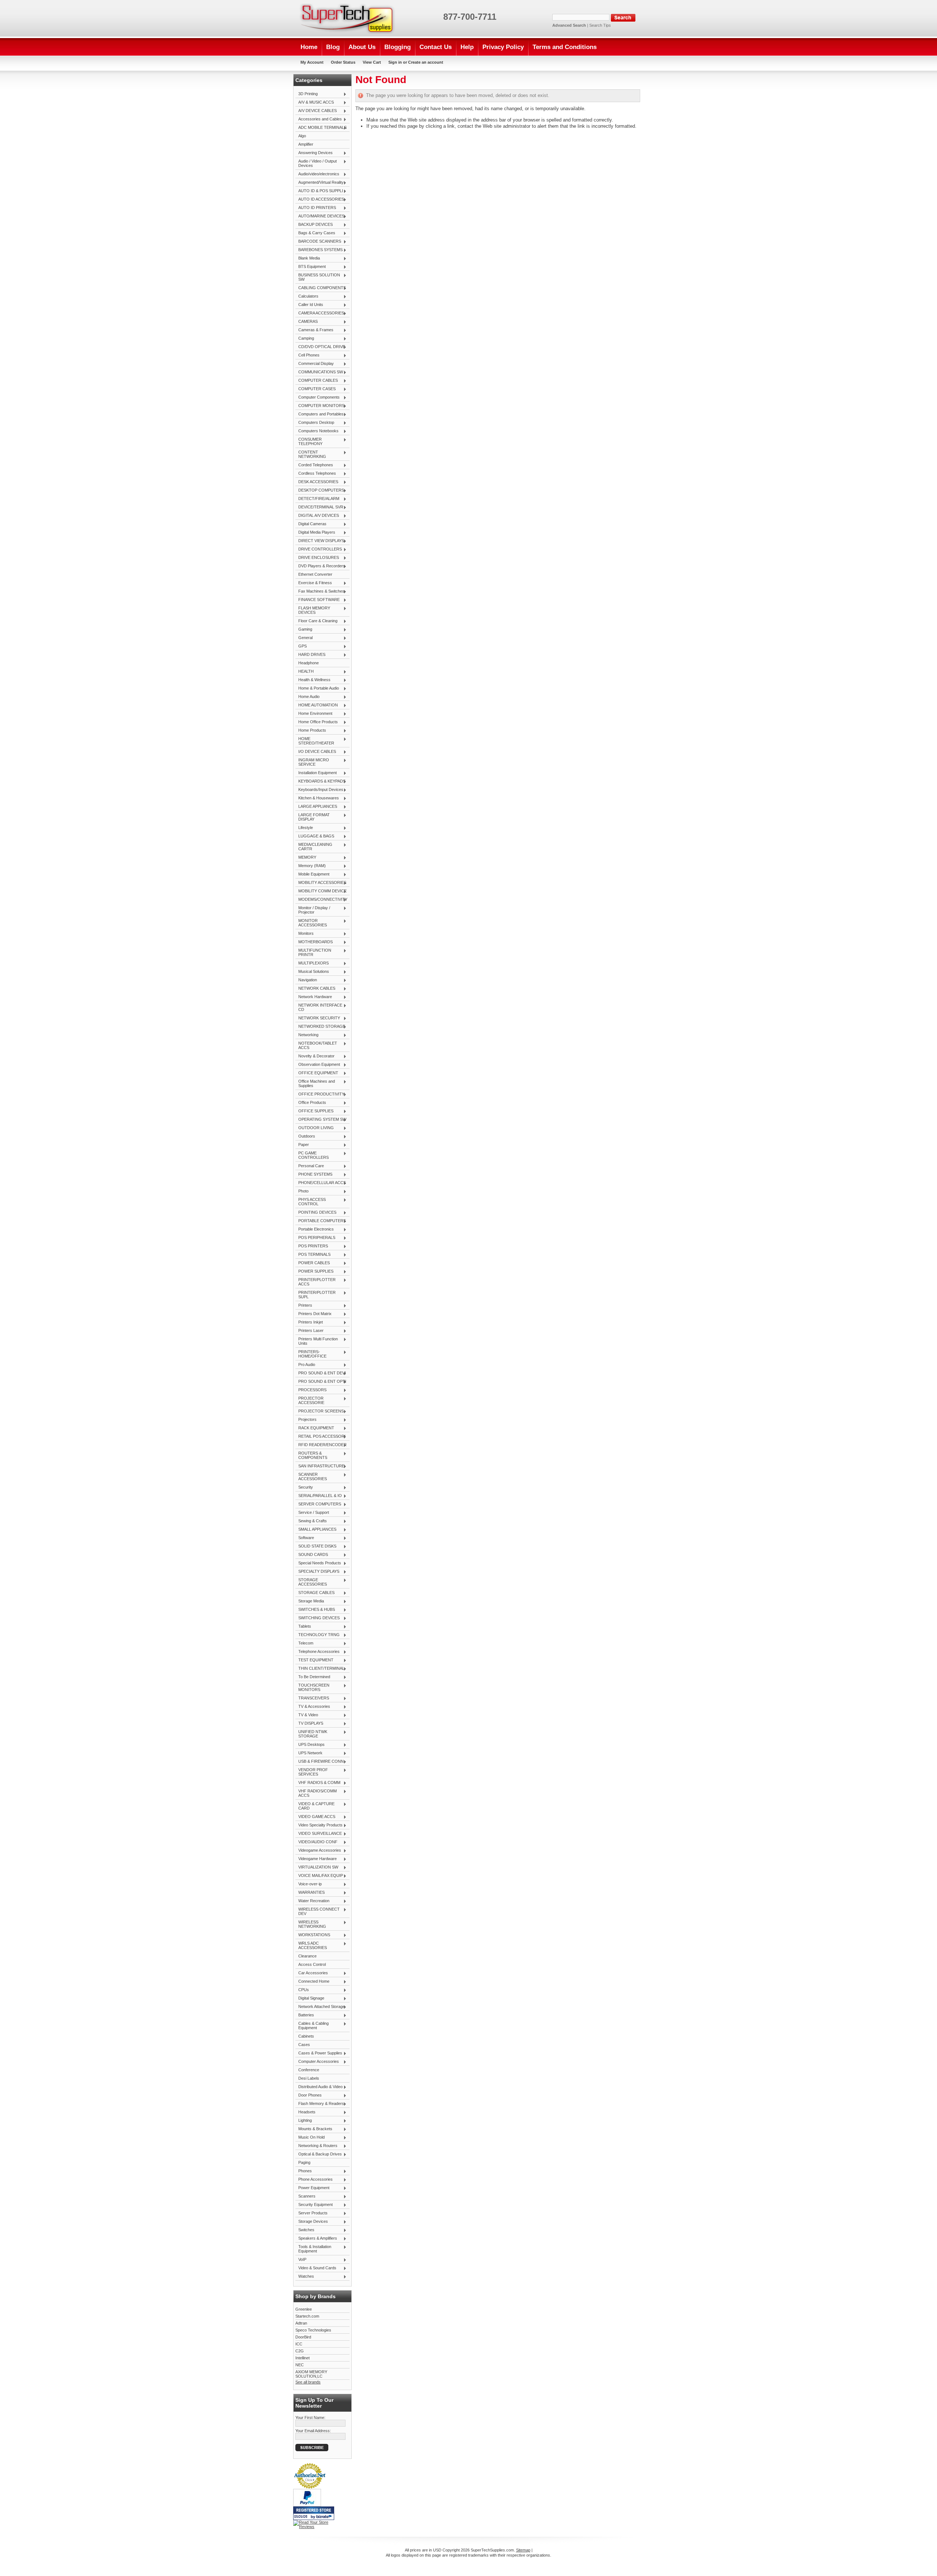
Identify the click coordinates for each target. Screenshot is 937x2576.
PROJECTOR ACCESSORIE (310, 1400)
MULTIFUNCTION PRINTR (313, 952)
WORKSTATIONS (313, 1935)
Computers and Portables (320, 414)
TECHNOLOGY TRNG (318, 1635)
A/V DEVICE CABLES (316, 111)
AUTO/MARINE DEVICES (320, 216)
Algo (302, 136)
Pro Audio (305, 1365)
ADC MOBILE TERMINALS (321, 128)
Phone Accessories (314, 2180)
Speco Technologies (313, 2330)
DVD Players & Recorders (320, 566)
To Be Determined (313, 1677)
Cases (304, 2045)
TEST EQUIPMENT (314, 1660)
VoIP (301, 2260)
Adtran (301, 2323)
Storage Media (310, 1601)
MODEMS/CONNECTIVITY (321, 900)
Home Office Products (317, 722)
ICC (299, 2344)
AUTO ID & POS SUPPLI (319, 191)
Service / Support (312, 1513)
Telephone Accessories (318, 1652)
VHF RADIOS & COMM (318, 1783)
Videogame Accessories (318, 1851)
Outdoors (305, 1136)
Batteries (305, 2015)
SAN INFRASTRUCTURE (320, 1466)
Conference (309, 2070)
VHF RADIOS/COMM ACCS (316, 1793)
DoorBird (303, 2337)
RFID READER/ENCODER (321, 1445)
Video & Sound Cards (316, 2268)
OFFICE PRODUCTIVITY (320, 1094)
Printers (304, 1306)
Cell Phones (307, 355)
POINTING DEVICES (316, 1213)
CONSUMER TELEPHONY (309, 441)
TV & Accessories (313, 1707)
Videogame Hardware (316, 1859)
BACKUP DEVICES (314, 225)
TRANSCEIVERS (312, 1698)
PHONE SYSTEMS (314, 1175)
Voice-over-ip (309, 1884)
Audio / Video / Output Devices (316, 163)
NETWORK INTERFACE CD (319, 1007)
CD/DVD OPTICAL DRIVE (320, 347)
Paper (302, 1145)
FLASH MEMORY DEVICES (313, 610)
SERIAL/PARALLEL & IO (319, 1496)
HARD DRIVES (310, 655)
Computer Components (318, 397)
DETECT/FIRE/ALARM (317, 499)
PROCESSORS (311, 1390)
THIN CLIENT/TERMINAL (320, 1669)
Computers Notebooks (317, 431)
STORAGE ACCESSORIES (311, 1582)
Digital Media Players (315, 533)
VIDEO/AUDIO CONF (316, 1842)
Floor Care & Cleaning (316, 621)
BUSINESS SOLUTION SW (318, 277)
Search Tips (600, 25)
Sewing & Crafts (311, 1521)
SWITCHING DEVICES (318, 1618)
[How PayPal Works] (307, 2505)
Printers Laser (309, 1331)
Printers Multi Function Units (317, 1341)
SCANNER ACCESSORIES (311, 1476)
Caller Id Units (309, 305)
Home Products (311, 731)
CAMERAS (307, 322)
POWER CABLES (313, 1263)
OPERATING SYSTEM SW (321, 1120)
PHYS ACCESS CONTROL (311, 1202)
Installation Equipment (316, 773)
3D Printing (307, 94)
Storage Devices (312, 2222)
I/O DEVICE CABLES (316, 752)
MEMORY (306, 858)
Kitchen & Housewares (317, 798)
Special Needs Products (318, 1563)
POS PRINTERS (312, 1246)
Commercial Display (315, 364)
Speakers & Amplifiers (316, 2239)
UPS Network (309, 1753)
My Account (312, 62)
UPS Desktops (310, 1745)
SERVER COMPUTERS (318, 1504)
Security (304, 1487)
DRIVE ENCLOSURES (317, 558)
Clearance (307, 1956)
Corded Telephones (314, 465)
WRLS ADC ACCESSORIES (311, 1945)
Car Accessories (312, 1973)
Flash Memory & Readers (320, 2104)
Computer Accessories (317, 2062)
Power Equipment (312, 2188)
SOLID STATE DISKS (316, 1546)
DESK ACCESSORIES (317, 482)
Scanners (305, 2196)
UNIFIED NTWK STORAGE (311, 1734)
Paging (304, 2162)
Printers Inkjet (309, 1322)
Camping (305, 339)
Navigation (306, 980)
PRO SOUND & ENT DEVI (321, 1373)
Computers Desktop (315, 423)
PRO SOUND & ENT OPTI (321, 1382)
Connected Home (312, 1982)
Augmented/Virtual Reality (320, 183)
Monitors (305, 934)
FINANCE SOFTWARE (318, 600)
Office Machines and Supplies (315, 1083)
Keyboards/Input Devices (319, 790)
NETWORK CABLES (315, 989)
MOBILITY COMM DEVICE (321, 891)
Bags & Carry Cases (315, 233)
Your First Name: (310, 2418)
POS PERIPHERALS (315, 1238)
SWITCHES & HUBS (315, 1610)
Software (305, 1538)
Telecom (304, 1643)
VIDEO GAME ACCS (315, 1817)
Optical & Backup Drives (319, 2154)
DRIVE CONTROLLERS (319, 549)
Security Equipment (314, 2205)
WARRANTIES (310, 1893)
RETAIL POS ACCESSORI (320, 1437)
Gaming (304, 630)
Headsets (305, 2112)
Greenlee (304, 2309)
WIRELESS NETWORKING (311, 1924)
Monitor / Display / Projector (313, 910)
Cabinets (306, 2036)
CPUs (302, 1990)
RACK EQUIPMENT (315, 1428)
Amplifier (306, 144)
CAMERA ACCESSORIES (320, 313)
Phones (304, 2171)
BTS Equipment (311, 267)
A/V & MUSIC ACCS (315, 102)
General (304, 638)
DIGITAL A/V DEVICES (317, 516)
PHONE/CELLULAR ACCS (321, 1183)
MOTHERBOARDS (314, 942)
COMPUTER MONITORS (320, 406)
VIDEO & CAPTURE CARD (315, 1806)
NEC (300, 2365)
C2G (300, 2351)
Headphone (309, 663)
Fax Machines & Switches (320, 591)
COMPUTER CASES (316, 389)
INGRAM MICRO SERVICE (312, 762)
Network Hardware (314, 997)
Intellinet (303, 2358)
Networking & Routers (316, 2146)
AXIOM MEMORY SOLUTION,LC (311, 2374)
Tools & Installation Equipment (313, 2249)
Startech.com (307, 2316)
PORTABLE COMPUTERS (321, 1221)
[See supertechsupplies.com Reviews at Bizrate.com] (314, 2513)
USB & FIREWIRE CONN (320, 1762)
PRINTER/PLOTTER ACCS (316, 1282)
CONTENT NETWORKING (311, 454)
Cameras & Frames (314, 330)
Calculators (307, 296)
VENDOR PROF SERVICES (312, 1772)
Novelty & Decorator (315, 1056)
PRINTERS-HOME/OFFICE (311, 1354)
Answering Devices (314, 153)
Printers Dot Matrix (313, 1314)
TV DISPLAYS (309, 1724)
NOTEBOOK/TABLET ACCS (316, 1045)
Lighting (304, 2121)
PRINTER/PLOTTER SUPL (316, 1295)
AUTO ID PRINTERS (316, 208)
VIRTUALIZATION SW (317, 1867)
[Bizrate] (325, 2517)
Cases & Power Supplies (319, 2053)
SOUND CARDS (312, 1555)
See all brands (308, 2382)
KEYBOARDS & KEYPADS (320, 781)
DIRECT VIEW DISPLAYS (320, 541)
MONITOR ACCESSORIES (311, 923)
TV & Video (307, 1715)
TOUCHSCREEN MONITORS (312, 1687)
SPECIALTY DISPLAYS (317, 1572)
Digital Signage (310, 1998)
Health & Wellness (313, 680)
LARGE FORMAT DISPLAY (313, 817)
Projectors (306, 1420)
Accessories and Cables (319, 119)
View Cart (372, 62)
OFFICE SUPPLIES (314, 1111)
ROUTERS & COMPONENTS (311, 1455)
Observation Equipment (318, 1065)
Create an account (426, 62)
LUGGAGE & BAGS (315, 836)
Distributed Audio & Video (319, 2087)
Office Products (311, 1103)
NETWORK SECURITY (318, 1018)
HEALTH (305, 672)
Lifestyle (304, 828)
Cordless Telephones (316, 474)
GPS (301, 646)
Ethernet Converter (315, 574)
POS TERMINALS (313, 1255)
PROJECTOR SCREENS (320, 1411)
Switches (305, 2230)
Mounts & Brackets (314, 2129)
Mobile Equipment (312, 874)
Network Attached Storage (320, 2007)
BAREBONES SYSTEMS (319, 250)
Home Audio (307, 697)
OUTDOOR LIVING (315, 1128)
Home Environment (314, 714)
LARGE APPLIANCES (316, 807)
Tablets (303, 1627)
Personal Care (310, 1166)
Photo (302, 1191)
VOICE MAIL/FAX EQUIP (319, 1876)
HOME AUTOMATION (317, 705)
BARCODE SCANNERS (318, 242)
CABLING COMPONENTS (321, 288)
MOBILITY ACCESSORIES (321, 883)
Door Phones (309, 2095)
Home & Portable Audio (317, 688)
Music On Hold (310, 2138)
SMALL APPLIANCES (316, 1530)
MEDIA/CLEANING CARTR (314, 847)
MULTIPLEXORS (312, 963)
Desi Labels (309, 2078)
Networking (307, 1035)
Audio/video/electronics (317, 174)
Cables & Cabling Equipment (312, 2026)
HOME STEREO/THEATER (315, 741)
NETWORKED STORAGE (320, 1027)
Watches (305, 2277)
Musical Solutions (312, 972)
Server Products (311, 2213)
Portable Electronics (315, 1229)
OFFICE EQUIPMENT (317, 1073)
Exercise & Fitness (314, 583)
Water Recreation (312, 1901)
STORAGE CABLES (315, 1593)
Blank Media (308, 258)
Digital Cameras (311, 524)
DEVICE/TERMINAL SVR (319, 507)
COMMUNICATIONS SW (319, 372)
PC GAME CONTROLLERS (312, 1155)
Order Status (343, 62)
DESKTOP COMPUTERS (320, 490)
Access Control (312, 1964)
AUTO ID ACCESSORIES (320, 199)
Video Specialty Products (319, 1825)
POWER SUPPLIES (314, 1272)
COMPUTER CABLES (317, 381)
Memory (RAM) (311, 866)
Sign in (395, 62)
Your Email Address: (313, 2431)
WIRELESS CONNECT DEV (318, 1911)
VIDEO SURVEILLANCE (319, 1834)
